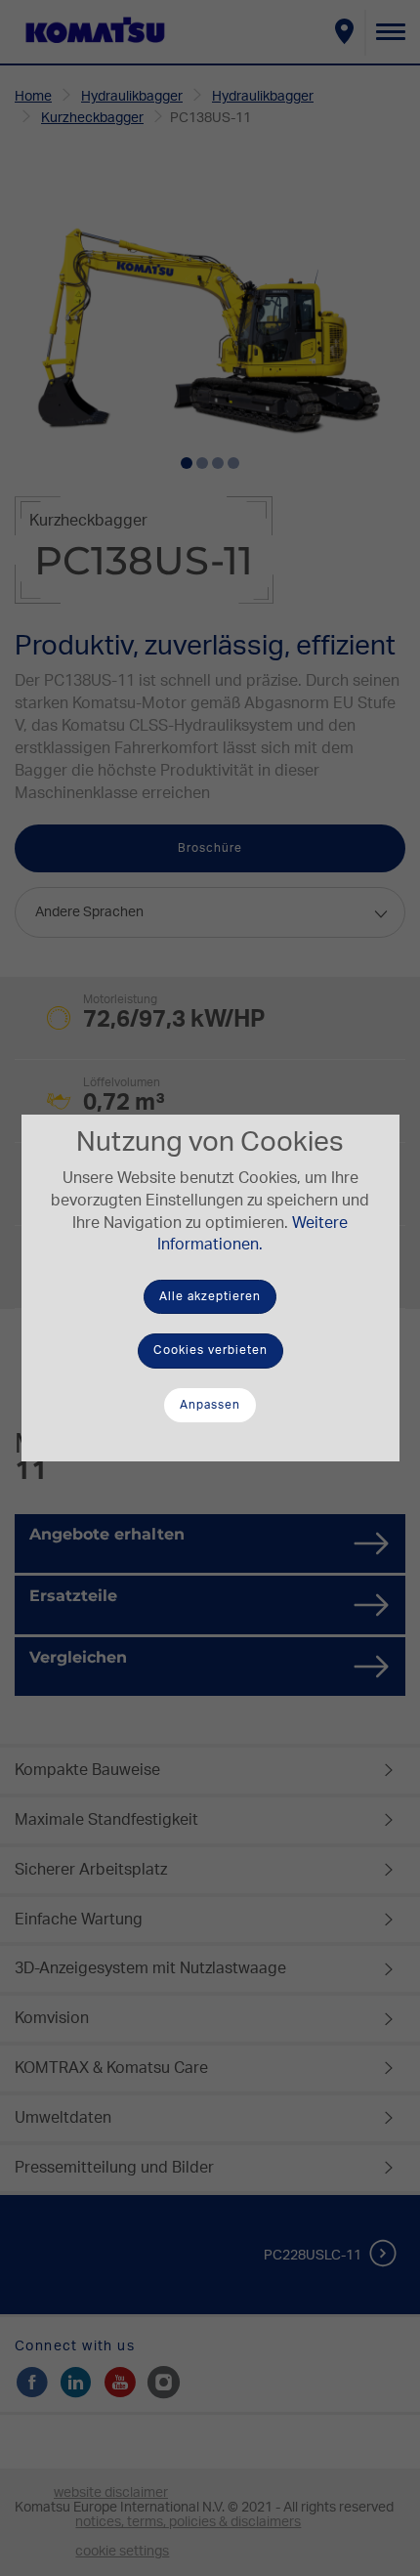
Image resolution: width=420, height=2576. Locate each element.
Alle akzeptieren (210, 1296)
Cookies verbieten (210, 1350)
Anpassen (210, 1405)
